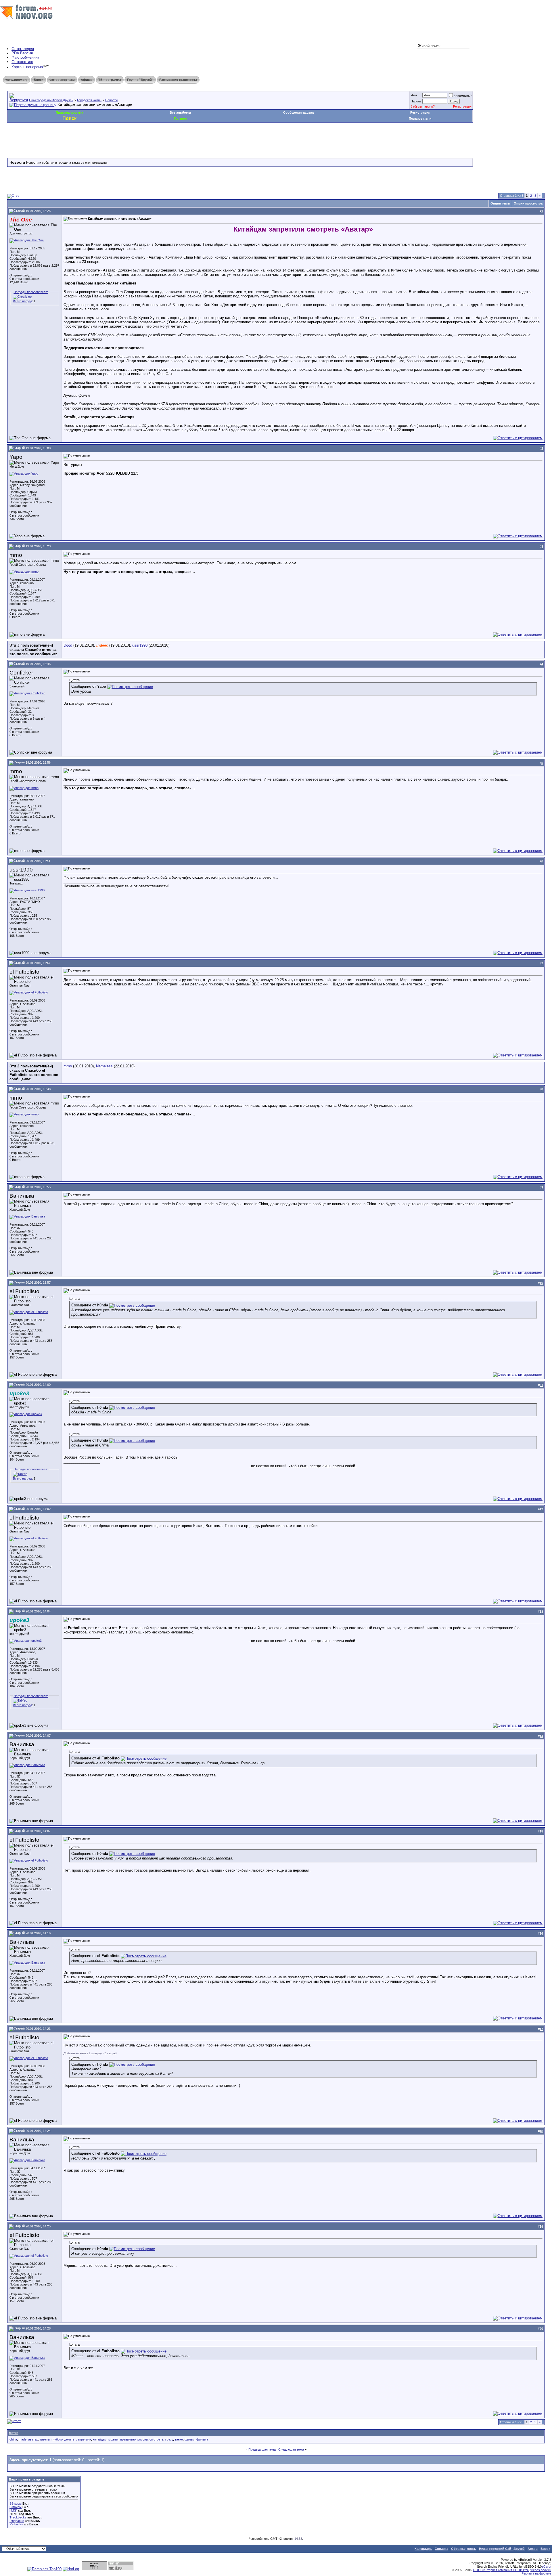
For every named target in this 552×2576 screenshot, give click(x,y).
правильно (128, 2439)
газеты (45, 2439)
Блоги (39, 80)
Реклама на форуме (536, 2573)
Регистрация (462, 106)
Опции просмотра (528, 203)
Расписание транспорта (178, 80)
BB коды (16, 2504)
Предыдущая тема (262, 2449)
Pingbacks (17, 2521)
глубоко (57, 2439)
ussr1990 (140, 645)
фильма (202, 2439)
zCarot (546, 2567)
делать (69, 2439)
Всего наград (22, 301)
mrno (68, 1066)
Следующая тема (291, 2449)
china (13, 2439)
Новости (111, 100)
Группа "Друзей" (140, 80)
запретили (84, 2439)
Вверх (545, 2549)
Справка (441, 2549)
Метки (14, 2433)
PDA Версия (22, 53)
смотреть (156, 2439)
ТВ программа (110, 80)
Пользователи (420, 119)
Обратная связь (464, 2549)
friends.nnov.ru (541, 2570)
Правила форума (69, 112)
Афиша (87, 80)
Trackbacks (18, 2517)
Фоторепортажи (62, 80)
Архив (533, 2549)
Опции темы (500, 203)
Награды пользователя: (31, 292)
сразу (169, 2439)
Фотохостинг (22, 62)
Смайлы (16, 2507)
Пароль (416, 101)
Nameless (104, 1066)
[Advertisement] (112, 140)
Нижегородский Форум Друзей (51, 100)
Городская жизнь (89, 100)
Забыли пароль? (423, 106)
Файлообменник (25, 57)
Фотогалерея (23, 49)
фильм (190, 2439)
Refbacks (16, 2524)
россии (143, 2439)
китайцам (100, 2439)
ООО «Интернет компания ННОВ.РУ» (501, 2570)
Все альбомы (180, 112)
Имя (414, 95)
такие (179, 2439)
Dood (68, 645)
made (23, 2439)
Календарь (423, 2549)
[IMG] (13, 2510)
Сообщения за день (299, 112)
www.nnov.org (17, 80)
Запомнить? (463, 96)
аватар (33, 2439)
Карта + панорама (27, 67)
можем (113, 2439)
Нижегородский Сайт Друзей (502, 2549)
